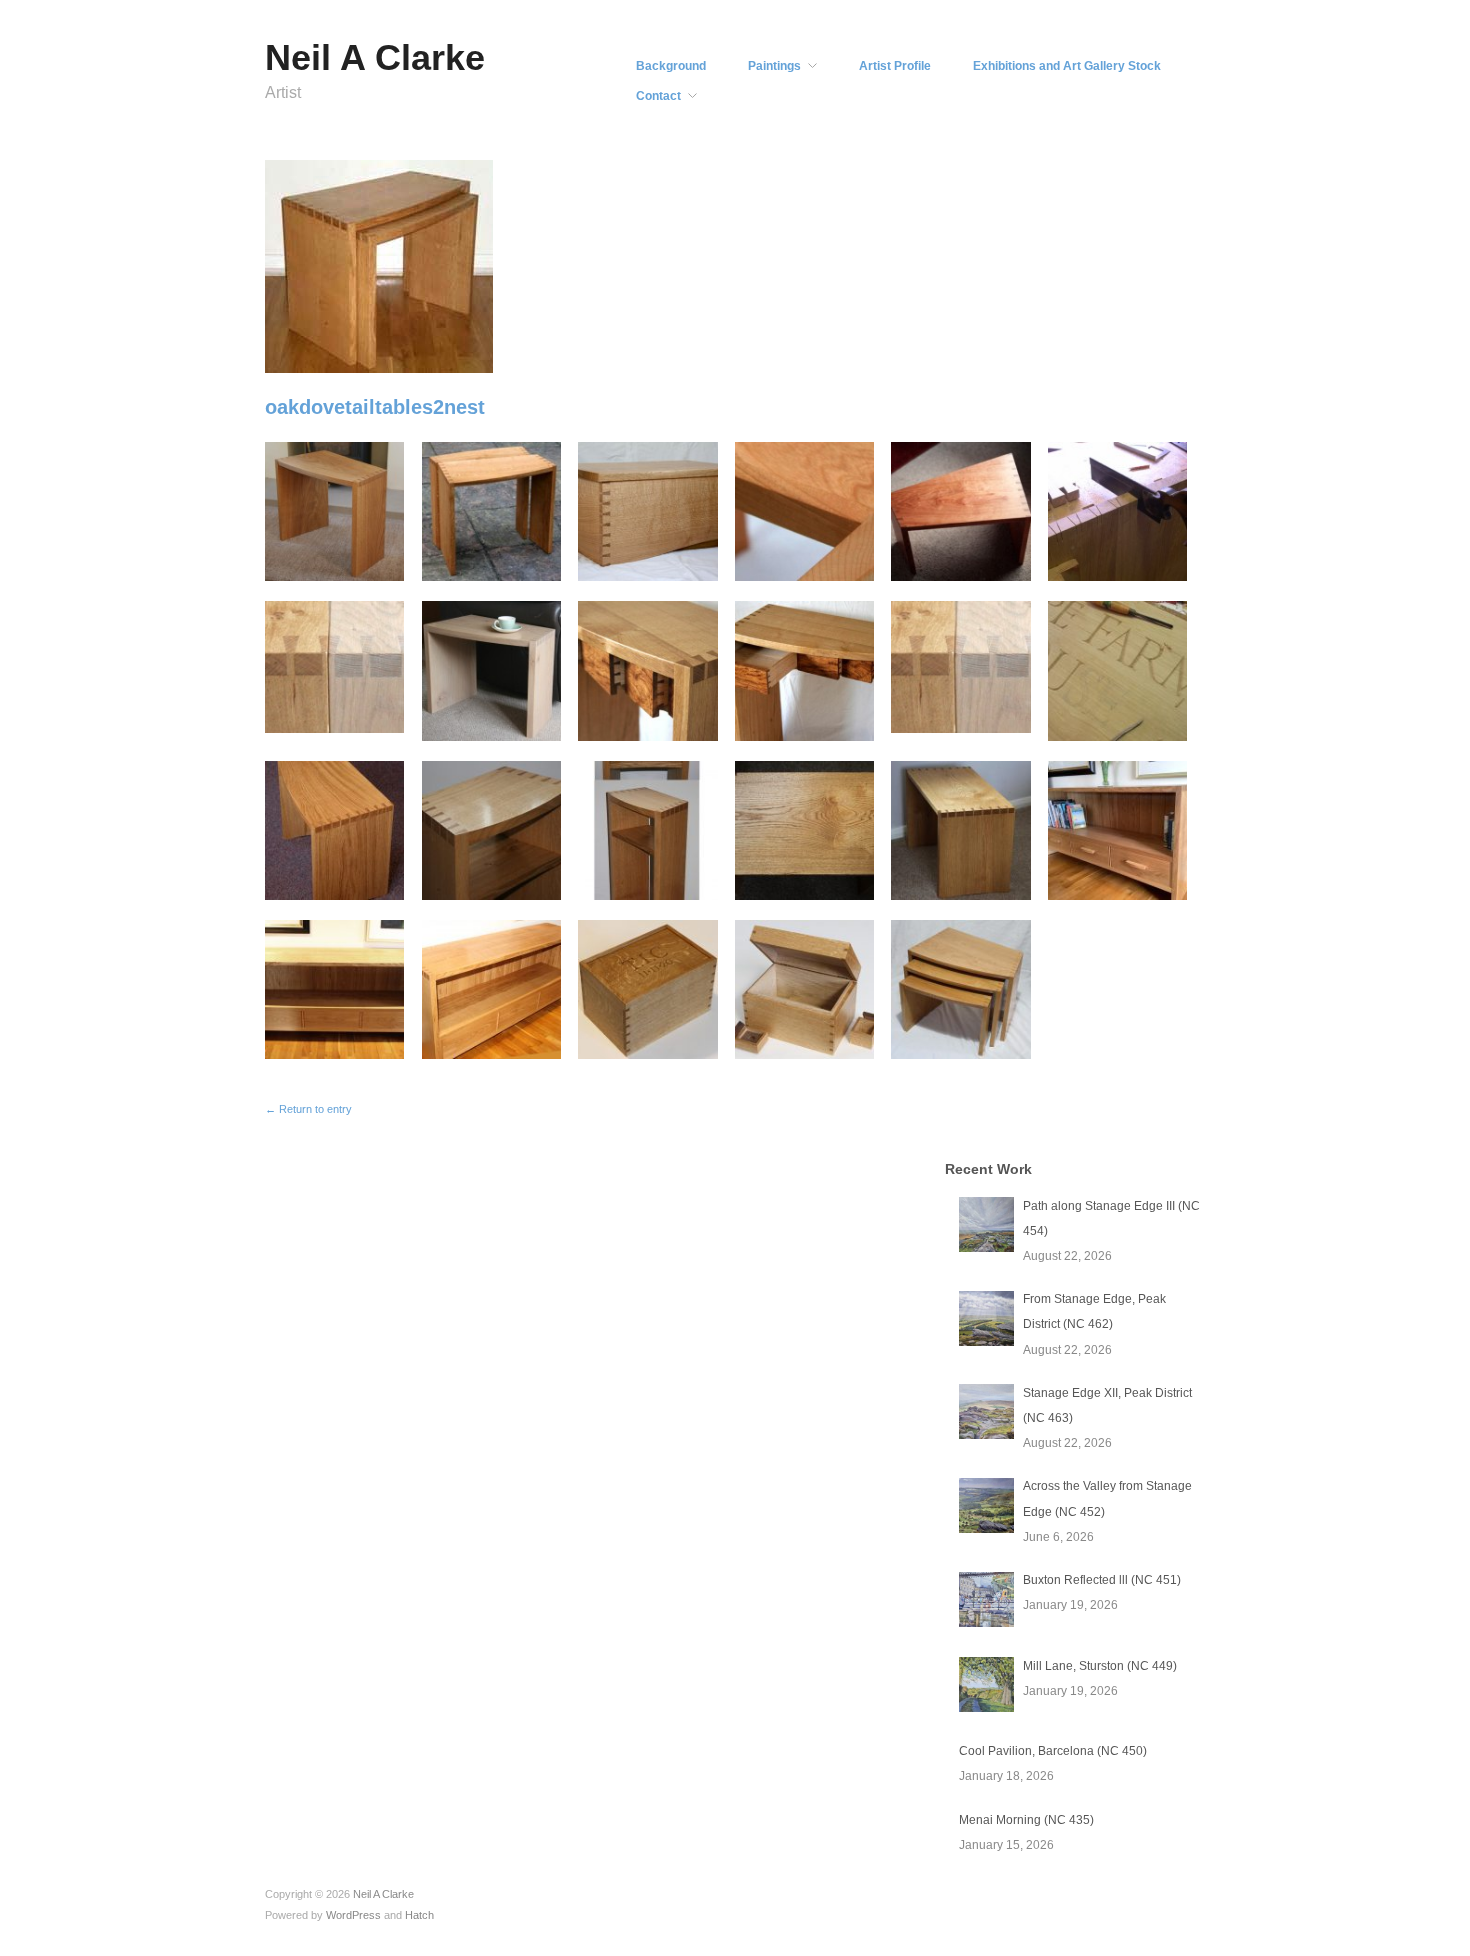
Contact (658, 96)
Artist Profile (895, 66)
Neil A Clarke (375, 57)
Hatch (419, 1915)
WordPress (353, 1915)
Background (671, 66)
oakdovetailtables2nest (375, 407)
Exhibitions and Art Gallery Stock (1067, 66)
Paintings (774, 66)
